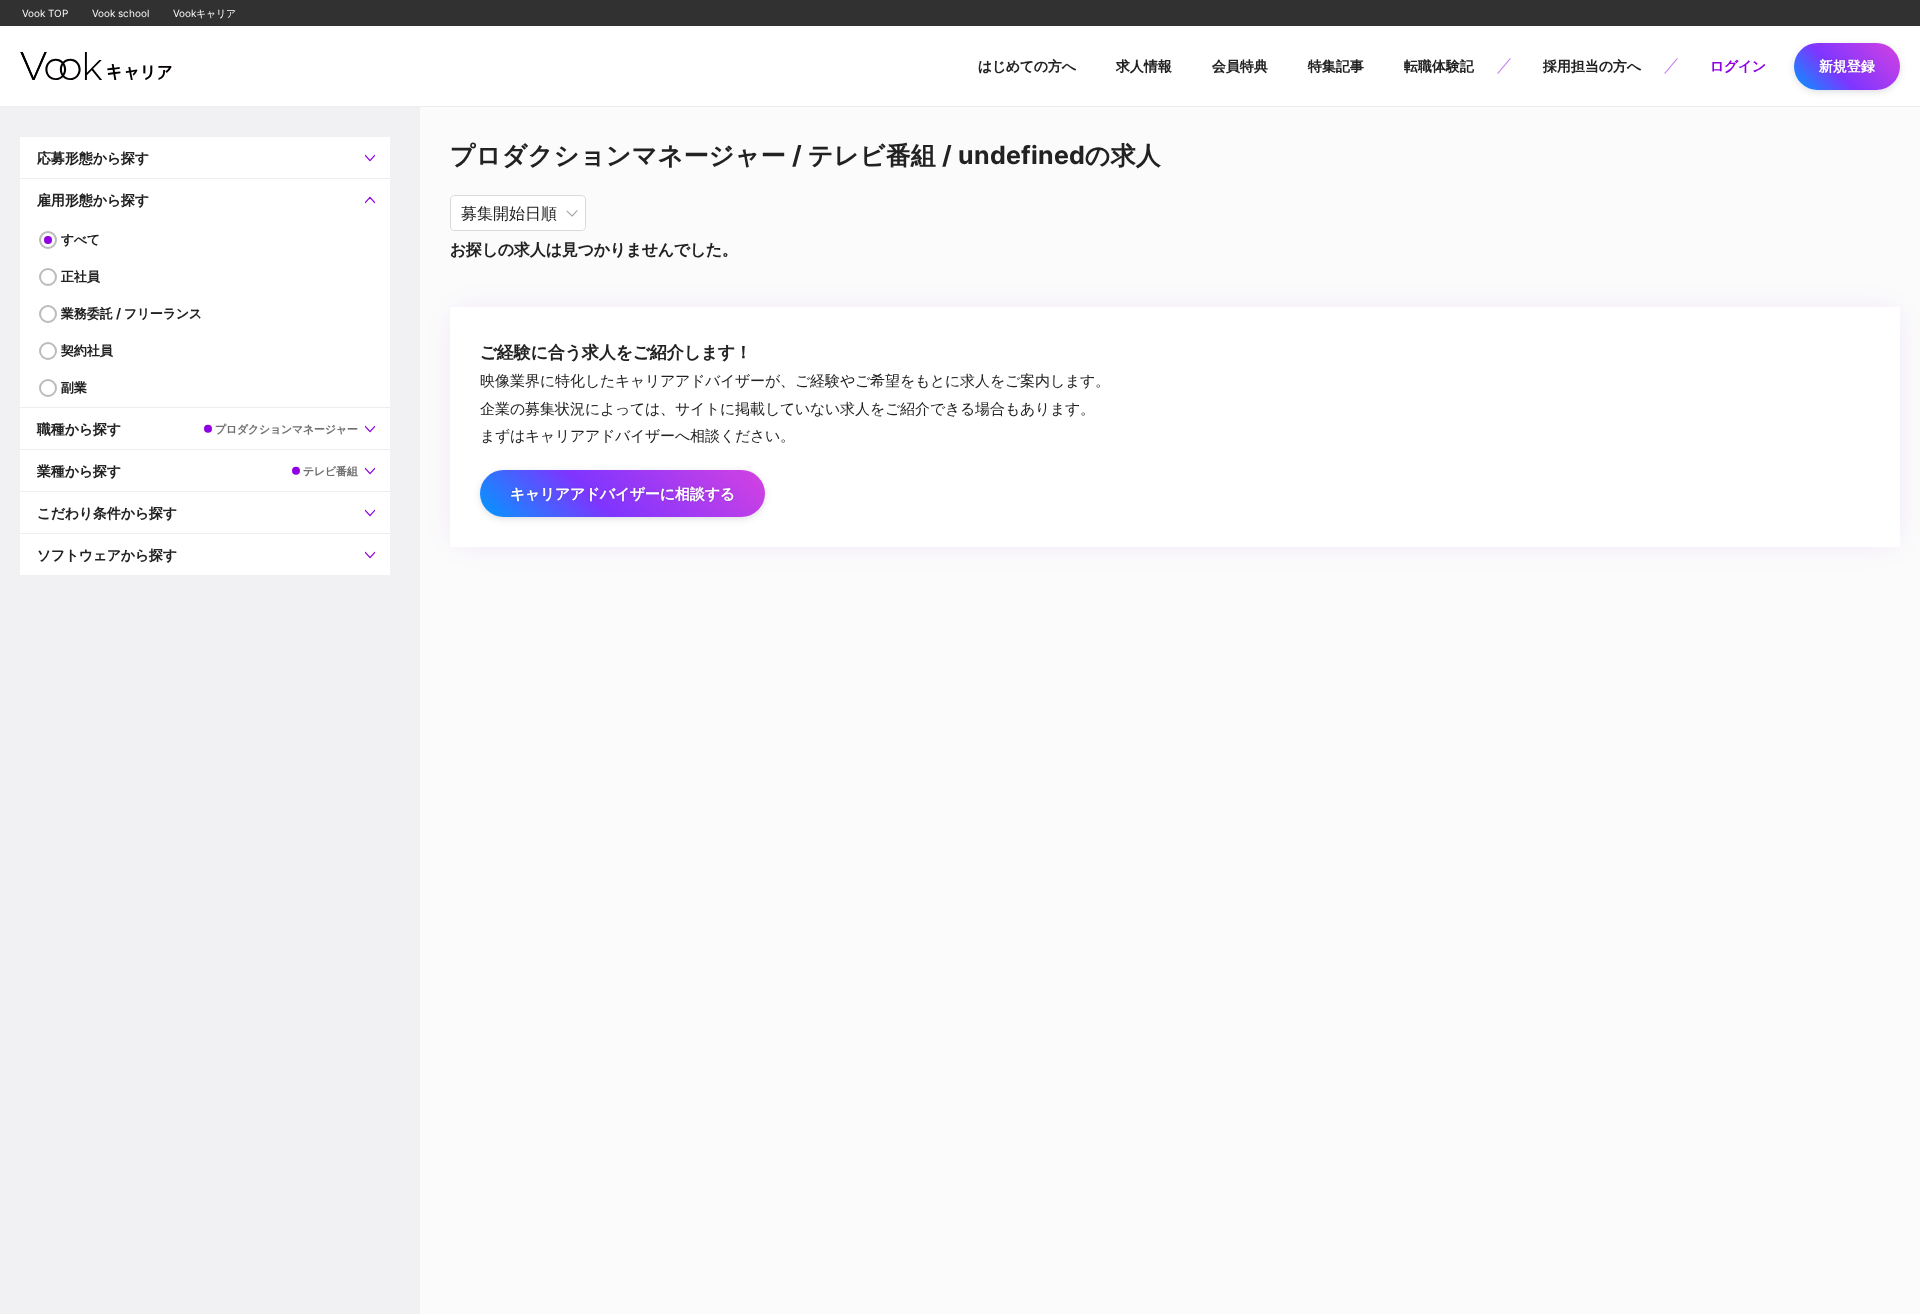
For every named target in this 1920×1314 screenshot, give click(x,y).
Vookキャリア (204, 13)
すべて (80, 239)
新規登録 (1847, 65)
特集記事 (1336, 65)
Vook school (120, 13)
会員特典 (1240, 65)
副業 (74, 387)
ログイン (1738, 65)
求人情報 (1144, 65)
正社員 (80, 276)
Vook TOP (45, 13)
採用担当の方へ (1592, 65)
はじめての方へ (1027, 65)
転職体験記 (1439, 65)
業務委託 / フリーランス (131, 313)
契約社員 (87, 350)
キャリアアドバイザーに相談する (622, 493)
